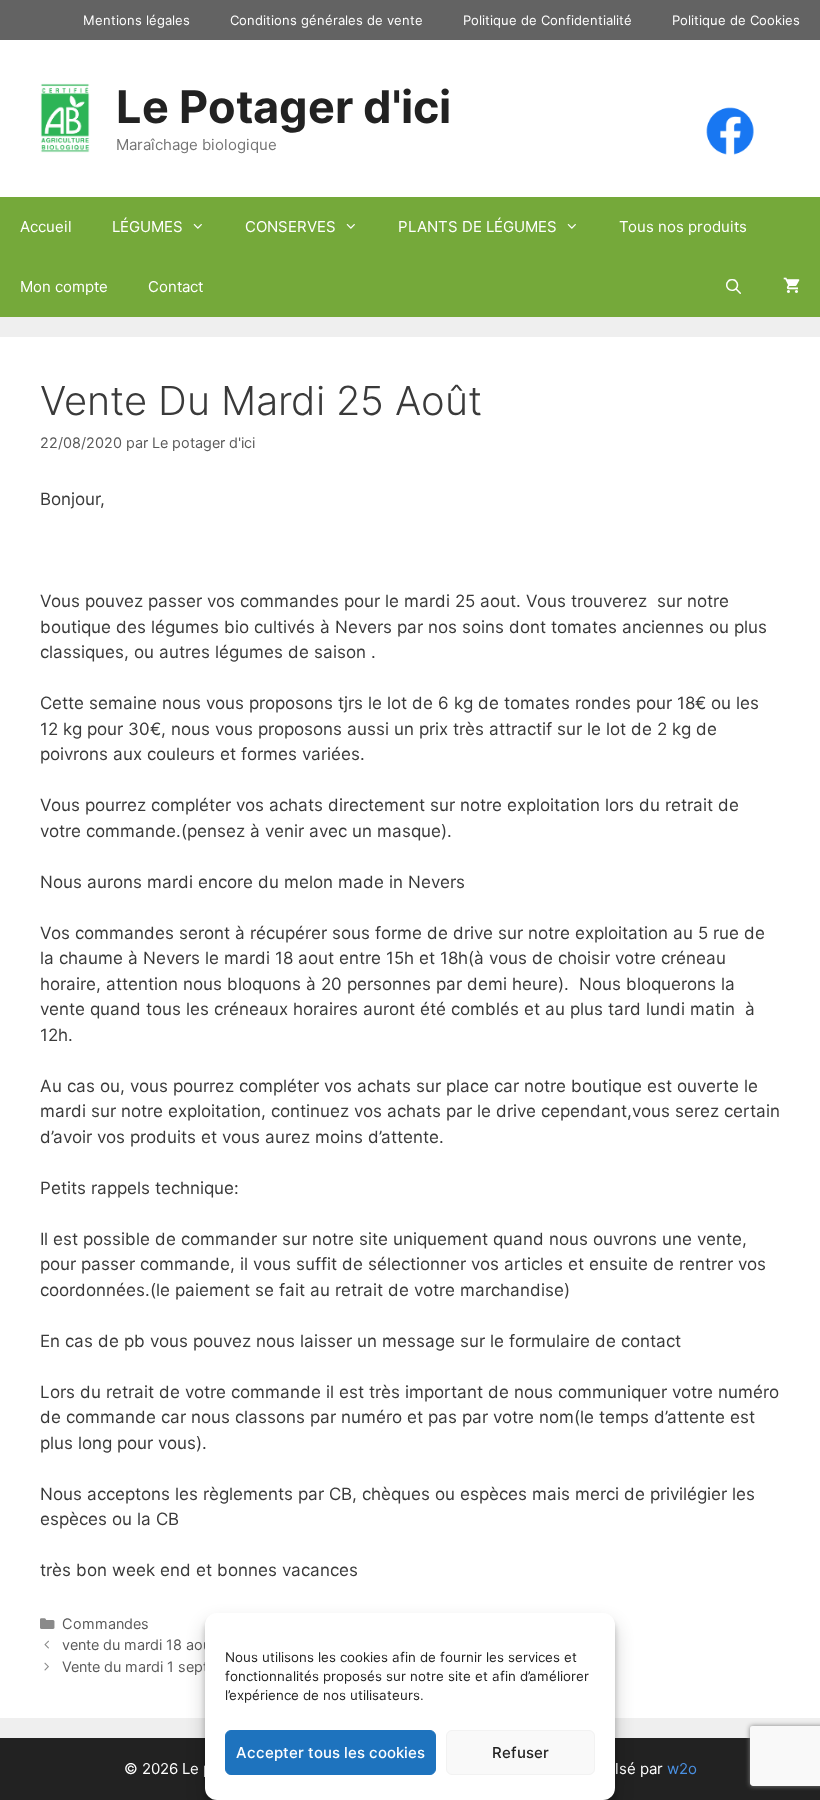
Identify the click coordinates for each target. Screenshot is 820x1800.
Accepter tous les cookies (330, 1752)
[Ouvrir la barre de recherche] (733, 287)
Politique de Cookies (736, 20)
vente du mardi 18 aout (139, 1644)
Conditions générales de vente (326, 20)
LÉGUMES (147, 226)
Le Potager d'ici (283, 106)
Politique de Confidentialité (547, 20)
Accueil (46, 226)
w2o (682, 1768)
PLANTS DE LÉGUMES (477, 226)
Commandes (105, 1623)
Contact (175, 286)
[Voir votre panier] (791, 287)
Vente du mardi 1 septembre (156, 1666)
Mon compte (64, 286)
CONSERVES (290, 226)
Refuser (520, 1752)
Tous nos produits (683, 226)
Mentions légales (136, 20)
